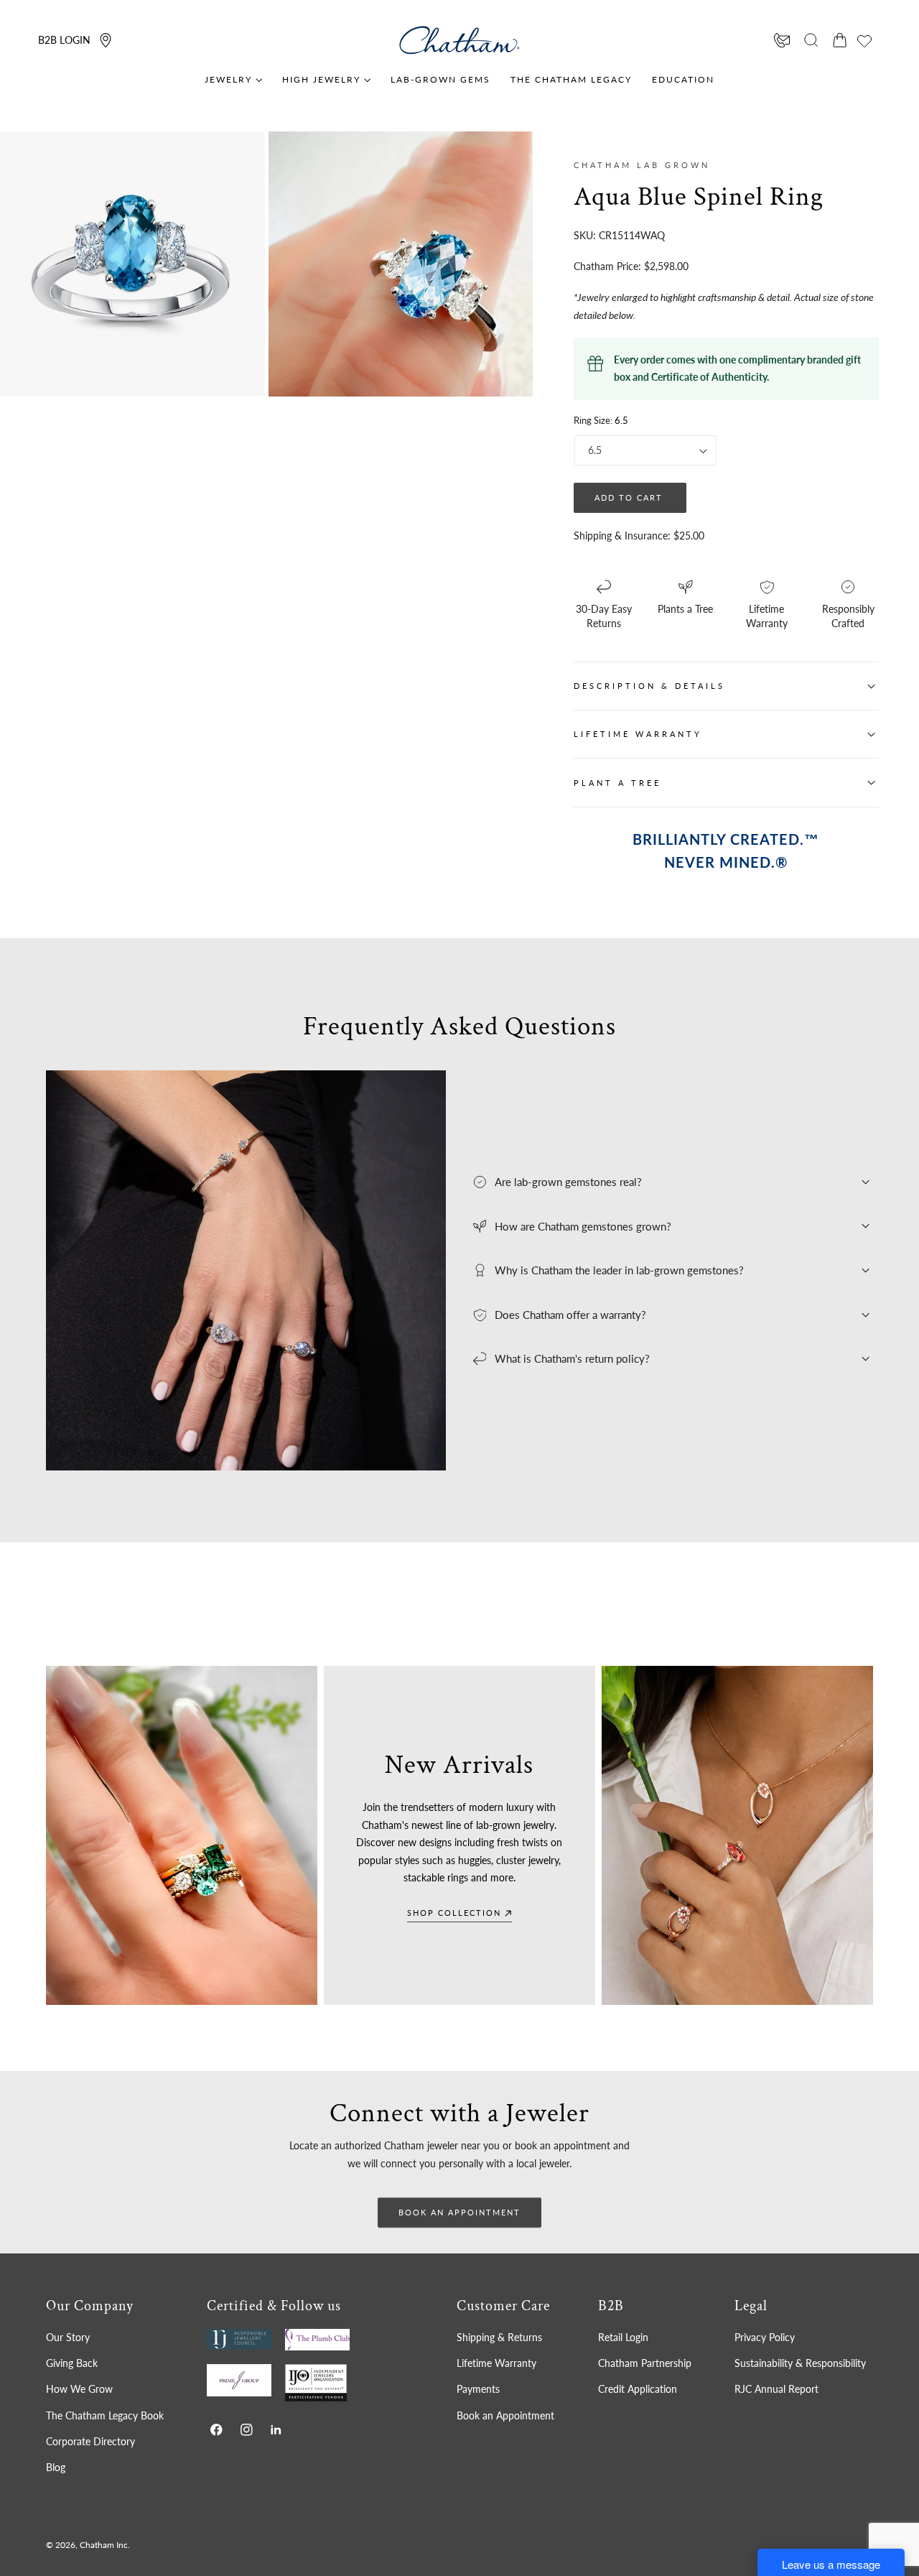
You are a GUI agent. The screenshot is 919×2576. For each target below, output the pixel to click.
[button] (811, 40)
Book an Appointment (505, 2415)
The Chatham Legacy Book (105, 2415)
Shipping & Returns (499, 2337)
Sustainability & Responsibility (800, 2363)
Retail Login (623, 2337)
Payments (478, 2389)
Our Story (68, 2337)
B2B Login (64, 40)
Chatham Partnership (645, 2363)
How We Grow (79, 2389)
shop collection (454, 1913)
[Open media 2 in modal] (508, 157)
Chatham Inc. (105, 2545)
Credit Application (638, 2389)
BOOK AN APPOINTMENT (459, 2212)
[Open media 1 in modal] (240, 157)
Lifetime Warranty (496, 2363)
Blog (56, 2467)
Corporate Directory (90, 2441)
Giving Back (72, 2363)
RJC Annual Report (776, 2389)
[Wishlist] (864, 41)
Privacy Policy (765, 2337)
